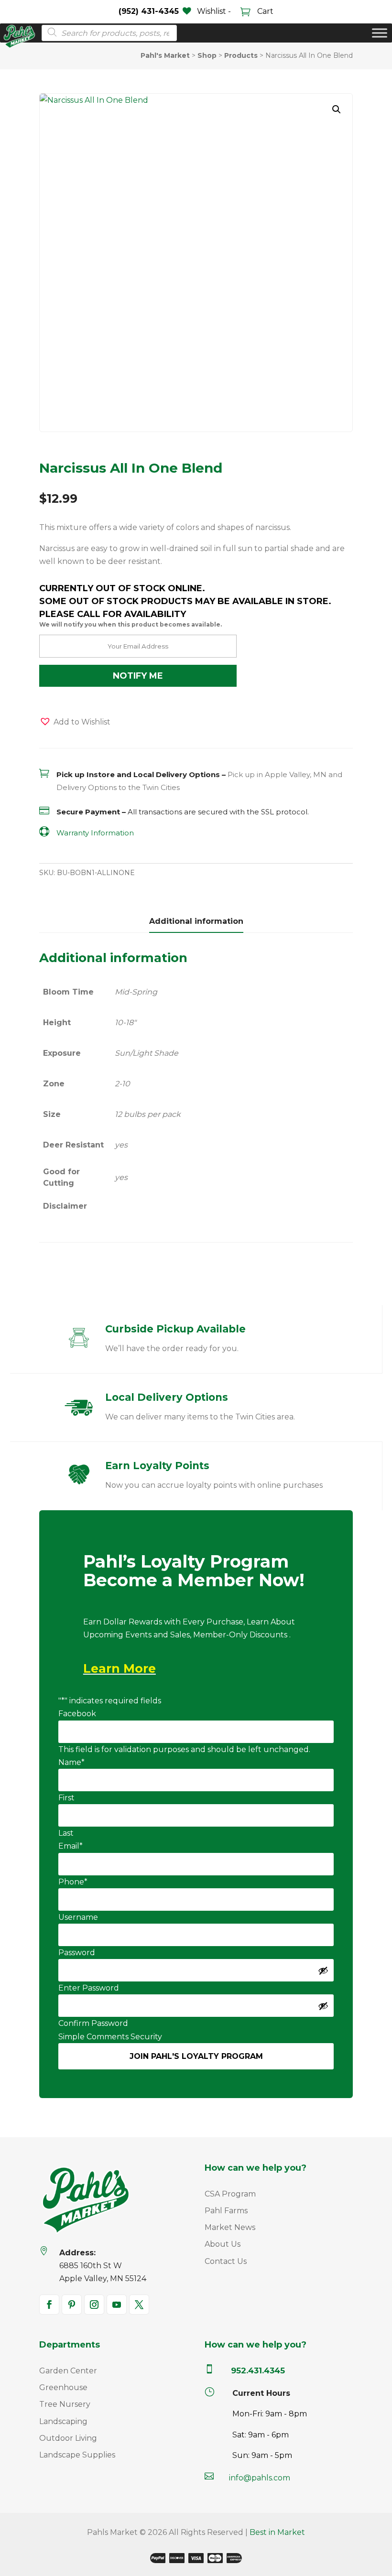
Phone (73, 1882)
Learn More (120, 1668)
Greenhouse (63, 2387)
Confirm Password (93, 2023)
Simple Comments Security (110, 2037)
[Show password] (323, 1970)
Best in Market (277, 2532)
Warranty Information (95, 833)
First (66, 1798)
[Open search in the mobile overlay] (106, 33)
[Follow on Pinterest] (72, 2305)
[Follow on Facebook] (49, 2305)
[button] (337, 109)
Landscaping (63, 2421)
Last (66, 1833)
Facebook (77, 1714)
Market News (230, 2227)
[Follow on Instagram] (94, 2305)
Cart (264, 11)
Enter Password (89, 1988)
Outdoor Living (68, 2438)
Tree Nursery (65, 2404)
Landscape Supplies (77, 2455)
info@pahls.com (260, 2478)
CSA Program (230, 2194)
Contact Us (226, 2261)
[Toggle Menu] (380, 33)
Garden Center (68, 2371)
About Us (223, 2244)
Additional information (196, 921)
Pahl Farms (226, 2211)
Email (71, 1846)
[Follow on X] (139, 2305)
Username (78, 1917)
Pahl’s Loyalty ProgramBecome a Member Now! (194, 1572)
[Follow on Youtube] (117, 2305)
